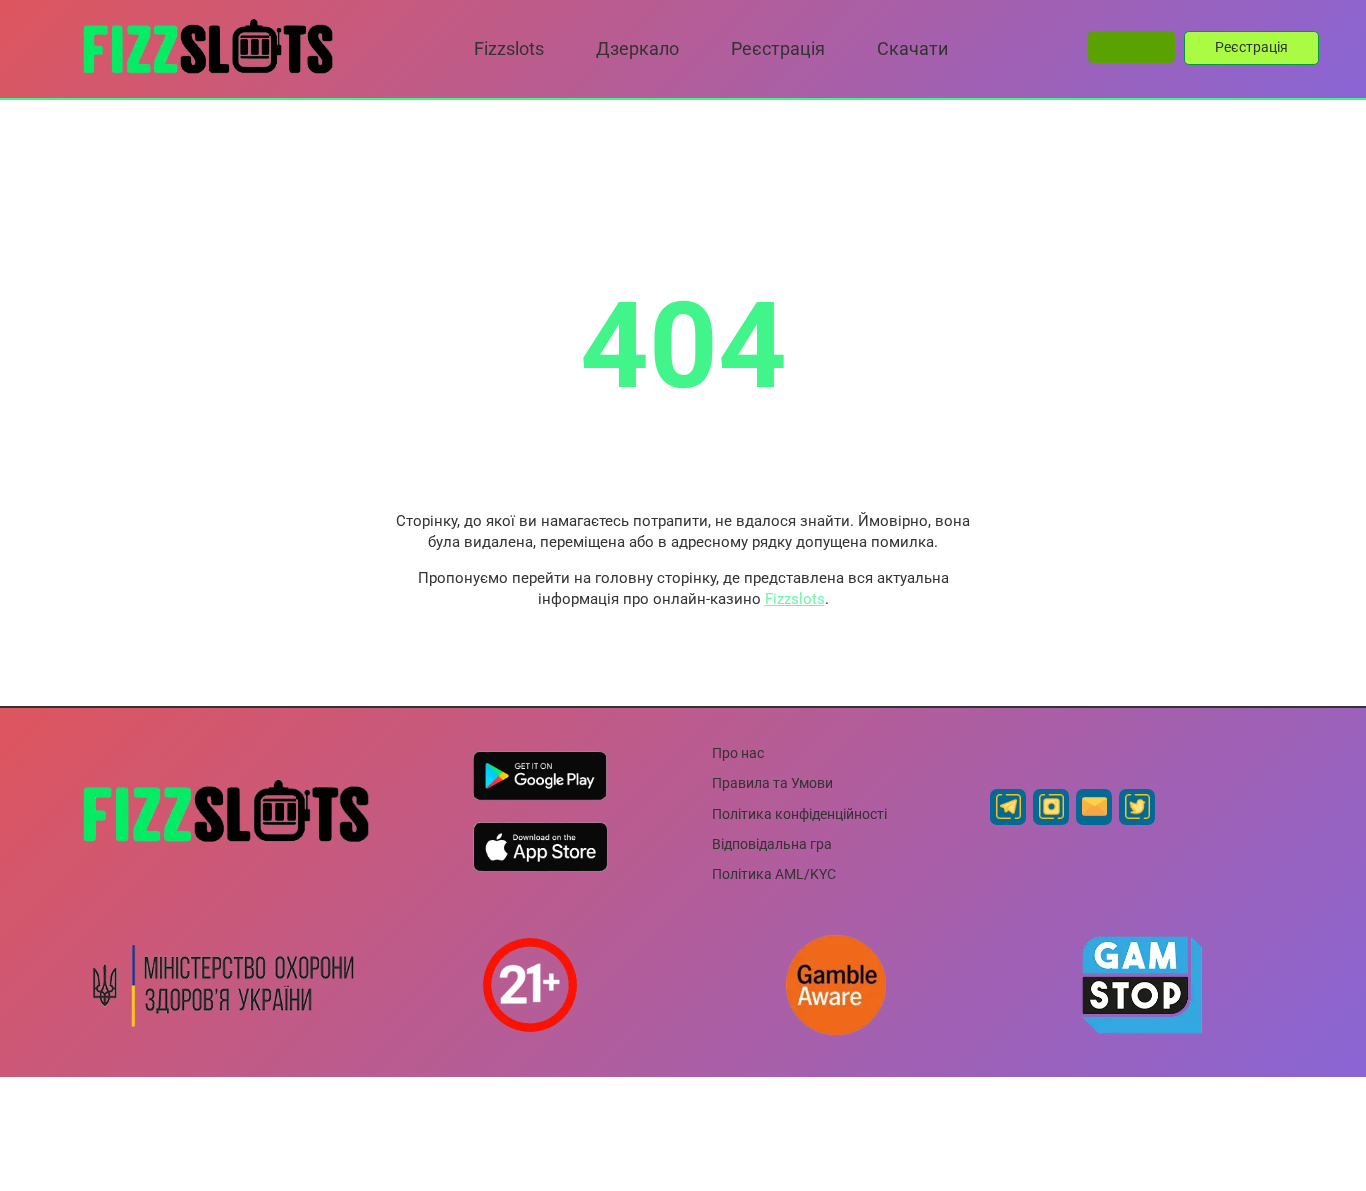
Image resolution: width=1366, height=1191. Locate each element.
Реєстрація (1251, 47)
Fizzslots (795, 599)
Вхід (1131, 46)
